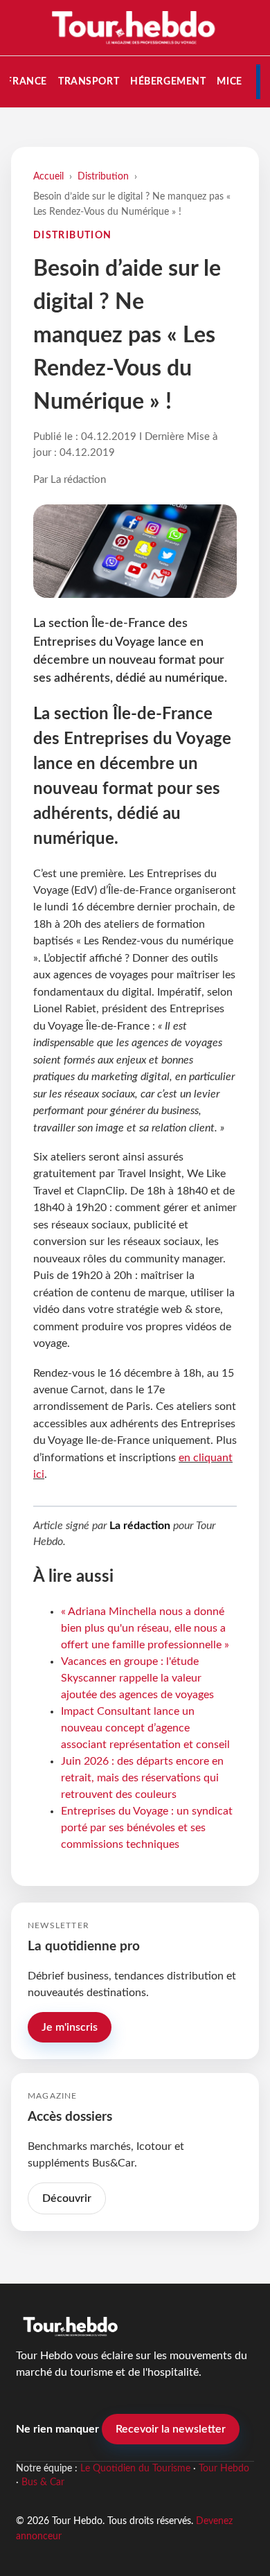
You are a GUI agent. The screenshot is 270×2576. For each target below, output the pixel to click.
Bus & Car (43, 2482)
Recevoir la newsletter (171, 2429)
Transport (89, 81)
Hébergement (168, 81)
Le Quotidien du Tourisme (135, 2469)
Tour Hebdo (224, 2469)
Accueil (48, 176)
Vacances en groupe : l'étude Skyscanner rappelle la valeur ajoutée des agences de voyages (137, 1678)
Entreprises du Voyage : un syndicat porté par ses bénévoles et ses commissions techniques (147, 1828)
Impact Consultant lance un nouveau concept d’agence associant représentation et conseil (145, 1728)
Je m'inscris (70, 2027)
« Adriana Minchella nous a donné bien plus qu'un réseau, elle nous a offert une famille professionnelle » (145, 1628)
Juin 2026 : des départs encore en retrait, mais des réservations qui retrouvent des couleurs (142, 1778)
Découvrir (67, 2198)
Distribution (103, 176)
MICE (229, 81)
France (26, 81)
